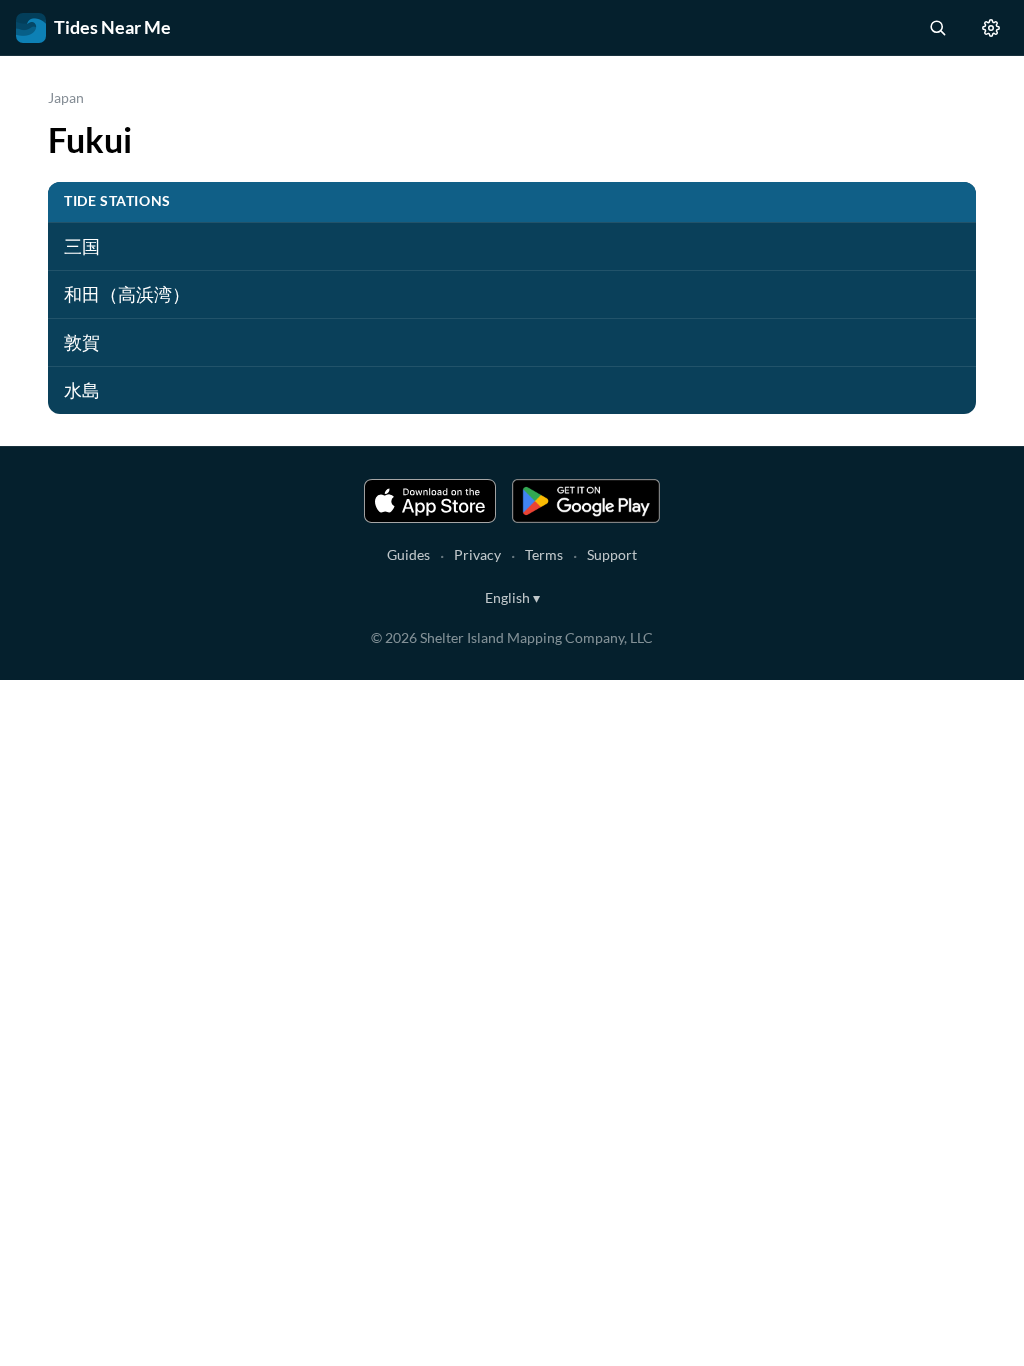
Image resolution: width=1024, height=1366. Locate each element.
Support (612, 554)
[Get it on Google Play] (586, 501)
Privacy (477, 554)
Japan (66, 97)
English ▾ (512, 597)
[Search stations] (937, 28)
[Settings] (991, 28)
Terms (544, 554)
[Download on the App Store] (430, 501)
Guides (408, 554)
